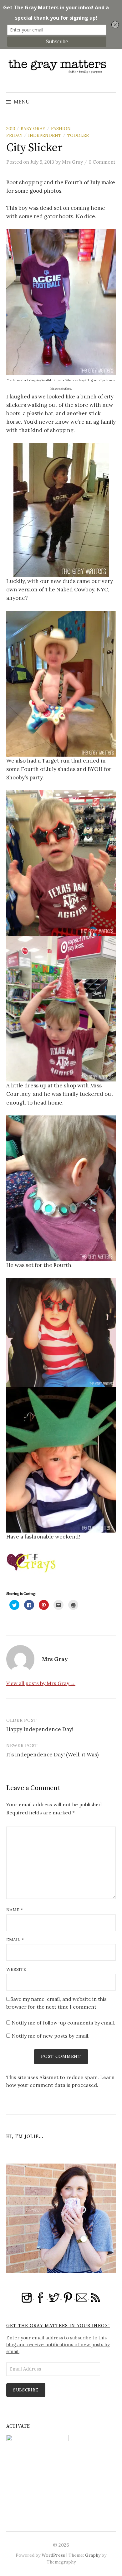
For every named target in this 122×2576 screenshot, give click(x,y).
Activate (18, 2426)
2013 (11, 128)
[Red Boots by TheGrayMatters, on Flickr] (61, 302)
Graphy (93, 2555)
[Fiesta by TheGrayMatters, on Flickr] (61, 1332)
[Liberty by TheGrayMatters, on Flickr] (61, 1459)
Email (15, 1940)
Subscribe (26, 2390)
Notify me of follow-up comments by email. (63, 2023)
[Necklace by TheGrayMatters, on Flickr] (61, 1188)
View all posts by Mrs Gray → (41, 1683)
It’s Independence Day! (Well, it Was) (52, 1755)
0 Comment (102, 162)
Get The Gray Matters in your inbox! (58, 2326)
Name (15, 1910)
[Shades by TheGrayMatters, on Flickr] (61, 863)
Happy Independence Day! (40, 1729)
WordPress (53, 2555)
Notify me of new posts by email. (51, 2036)
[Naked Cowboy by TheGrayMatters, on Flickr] (61, 683)
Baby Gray (33, 128)
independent (45, 135)
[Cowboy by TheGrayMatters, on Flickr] (61, 510)
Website (16, 1969)
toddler (78, 135)
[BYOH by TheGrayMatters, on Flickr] (61, 1008)
